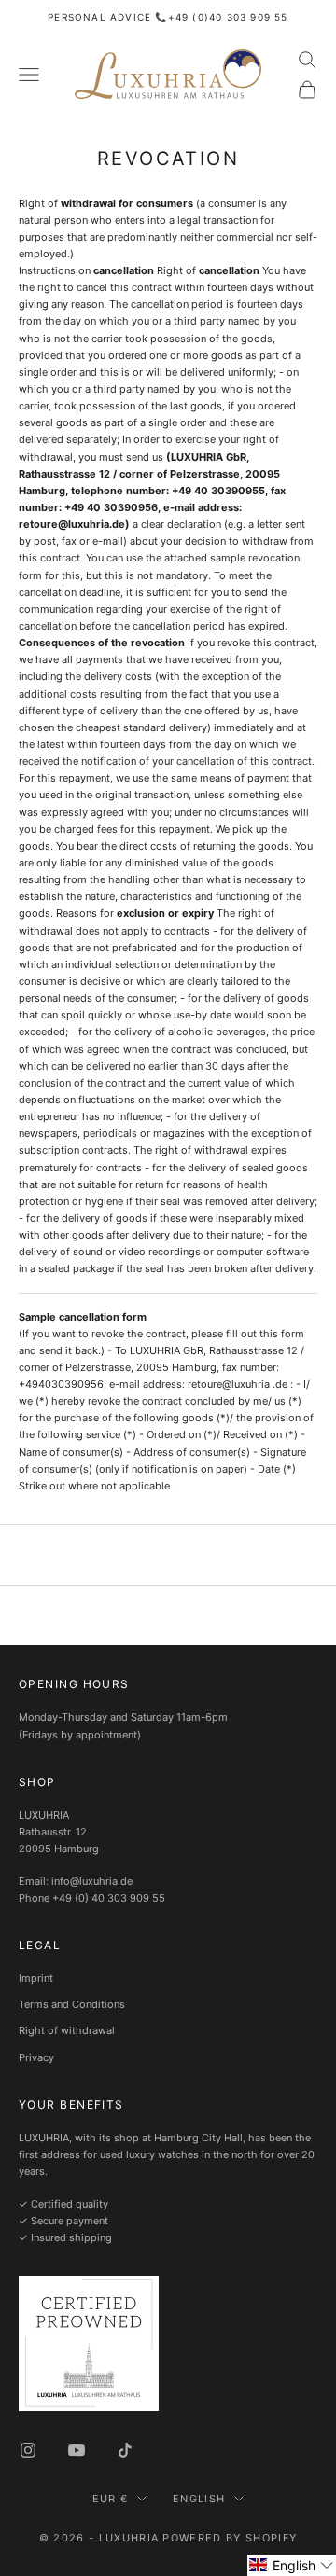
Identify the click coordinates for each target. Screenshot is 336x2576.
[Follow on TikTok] (125, 2450)
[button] (292, 2565)
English (199, 2499)
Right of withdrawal (67, 2030)
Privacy (36, 2057)
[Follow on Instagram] (28, 2450)
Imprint (36, 1978)
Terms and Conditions (72, 2004)
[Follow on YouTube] (77, 2450)
